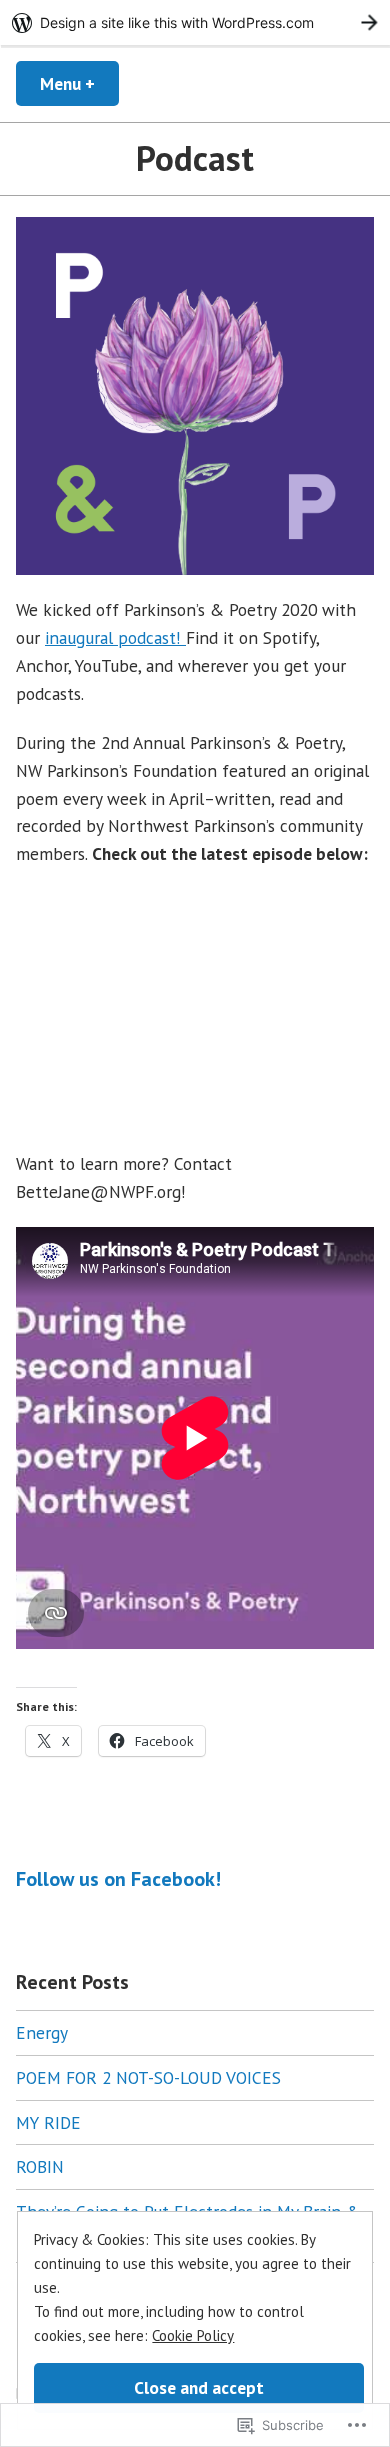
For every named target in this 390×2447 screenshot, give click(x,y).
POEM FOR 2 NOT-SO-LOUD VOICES (148, 2077)
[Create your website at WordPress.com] (195, 22)
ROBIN (40, 2166)
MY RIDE (48, 2122)
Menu (79, 83)
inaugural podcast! (115, 637)
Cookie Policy (193, 2335)
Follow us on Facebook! (118, 1879)
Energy (42, 2032)
